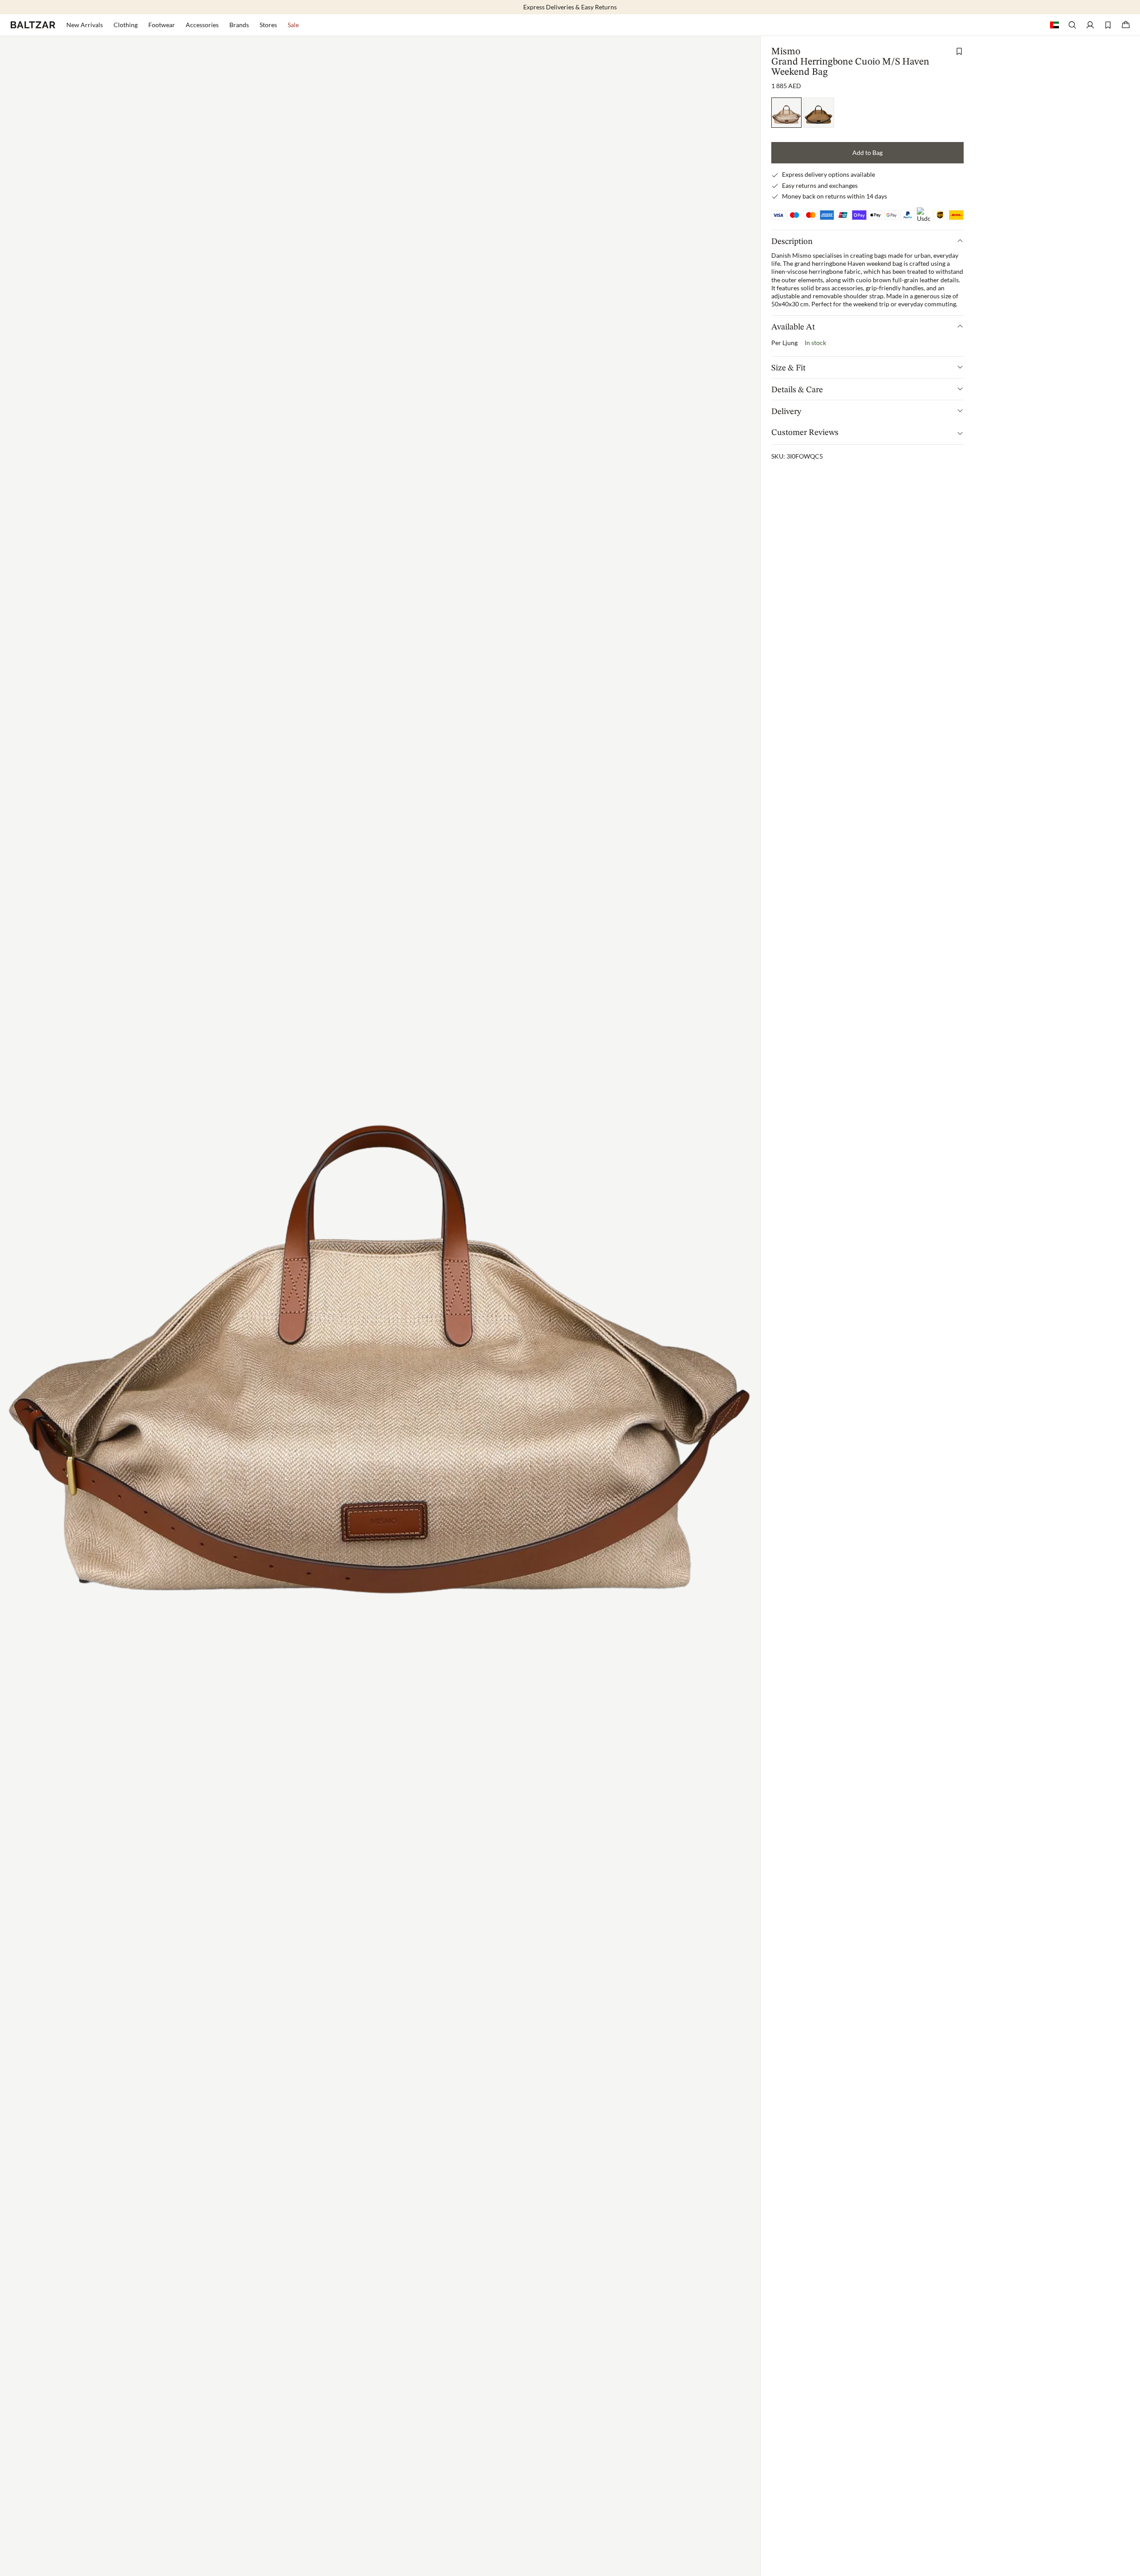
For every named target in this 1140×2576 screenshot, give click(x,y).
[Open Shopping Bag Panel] (1126, 25)
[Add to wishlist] (959, 51)
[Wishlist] (1108, 25)
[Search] (1072, 25)
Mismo (786, 52)
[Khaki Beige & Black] (819, 112)
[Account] (1090, 25)
